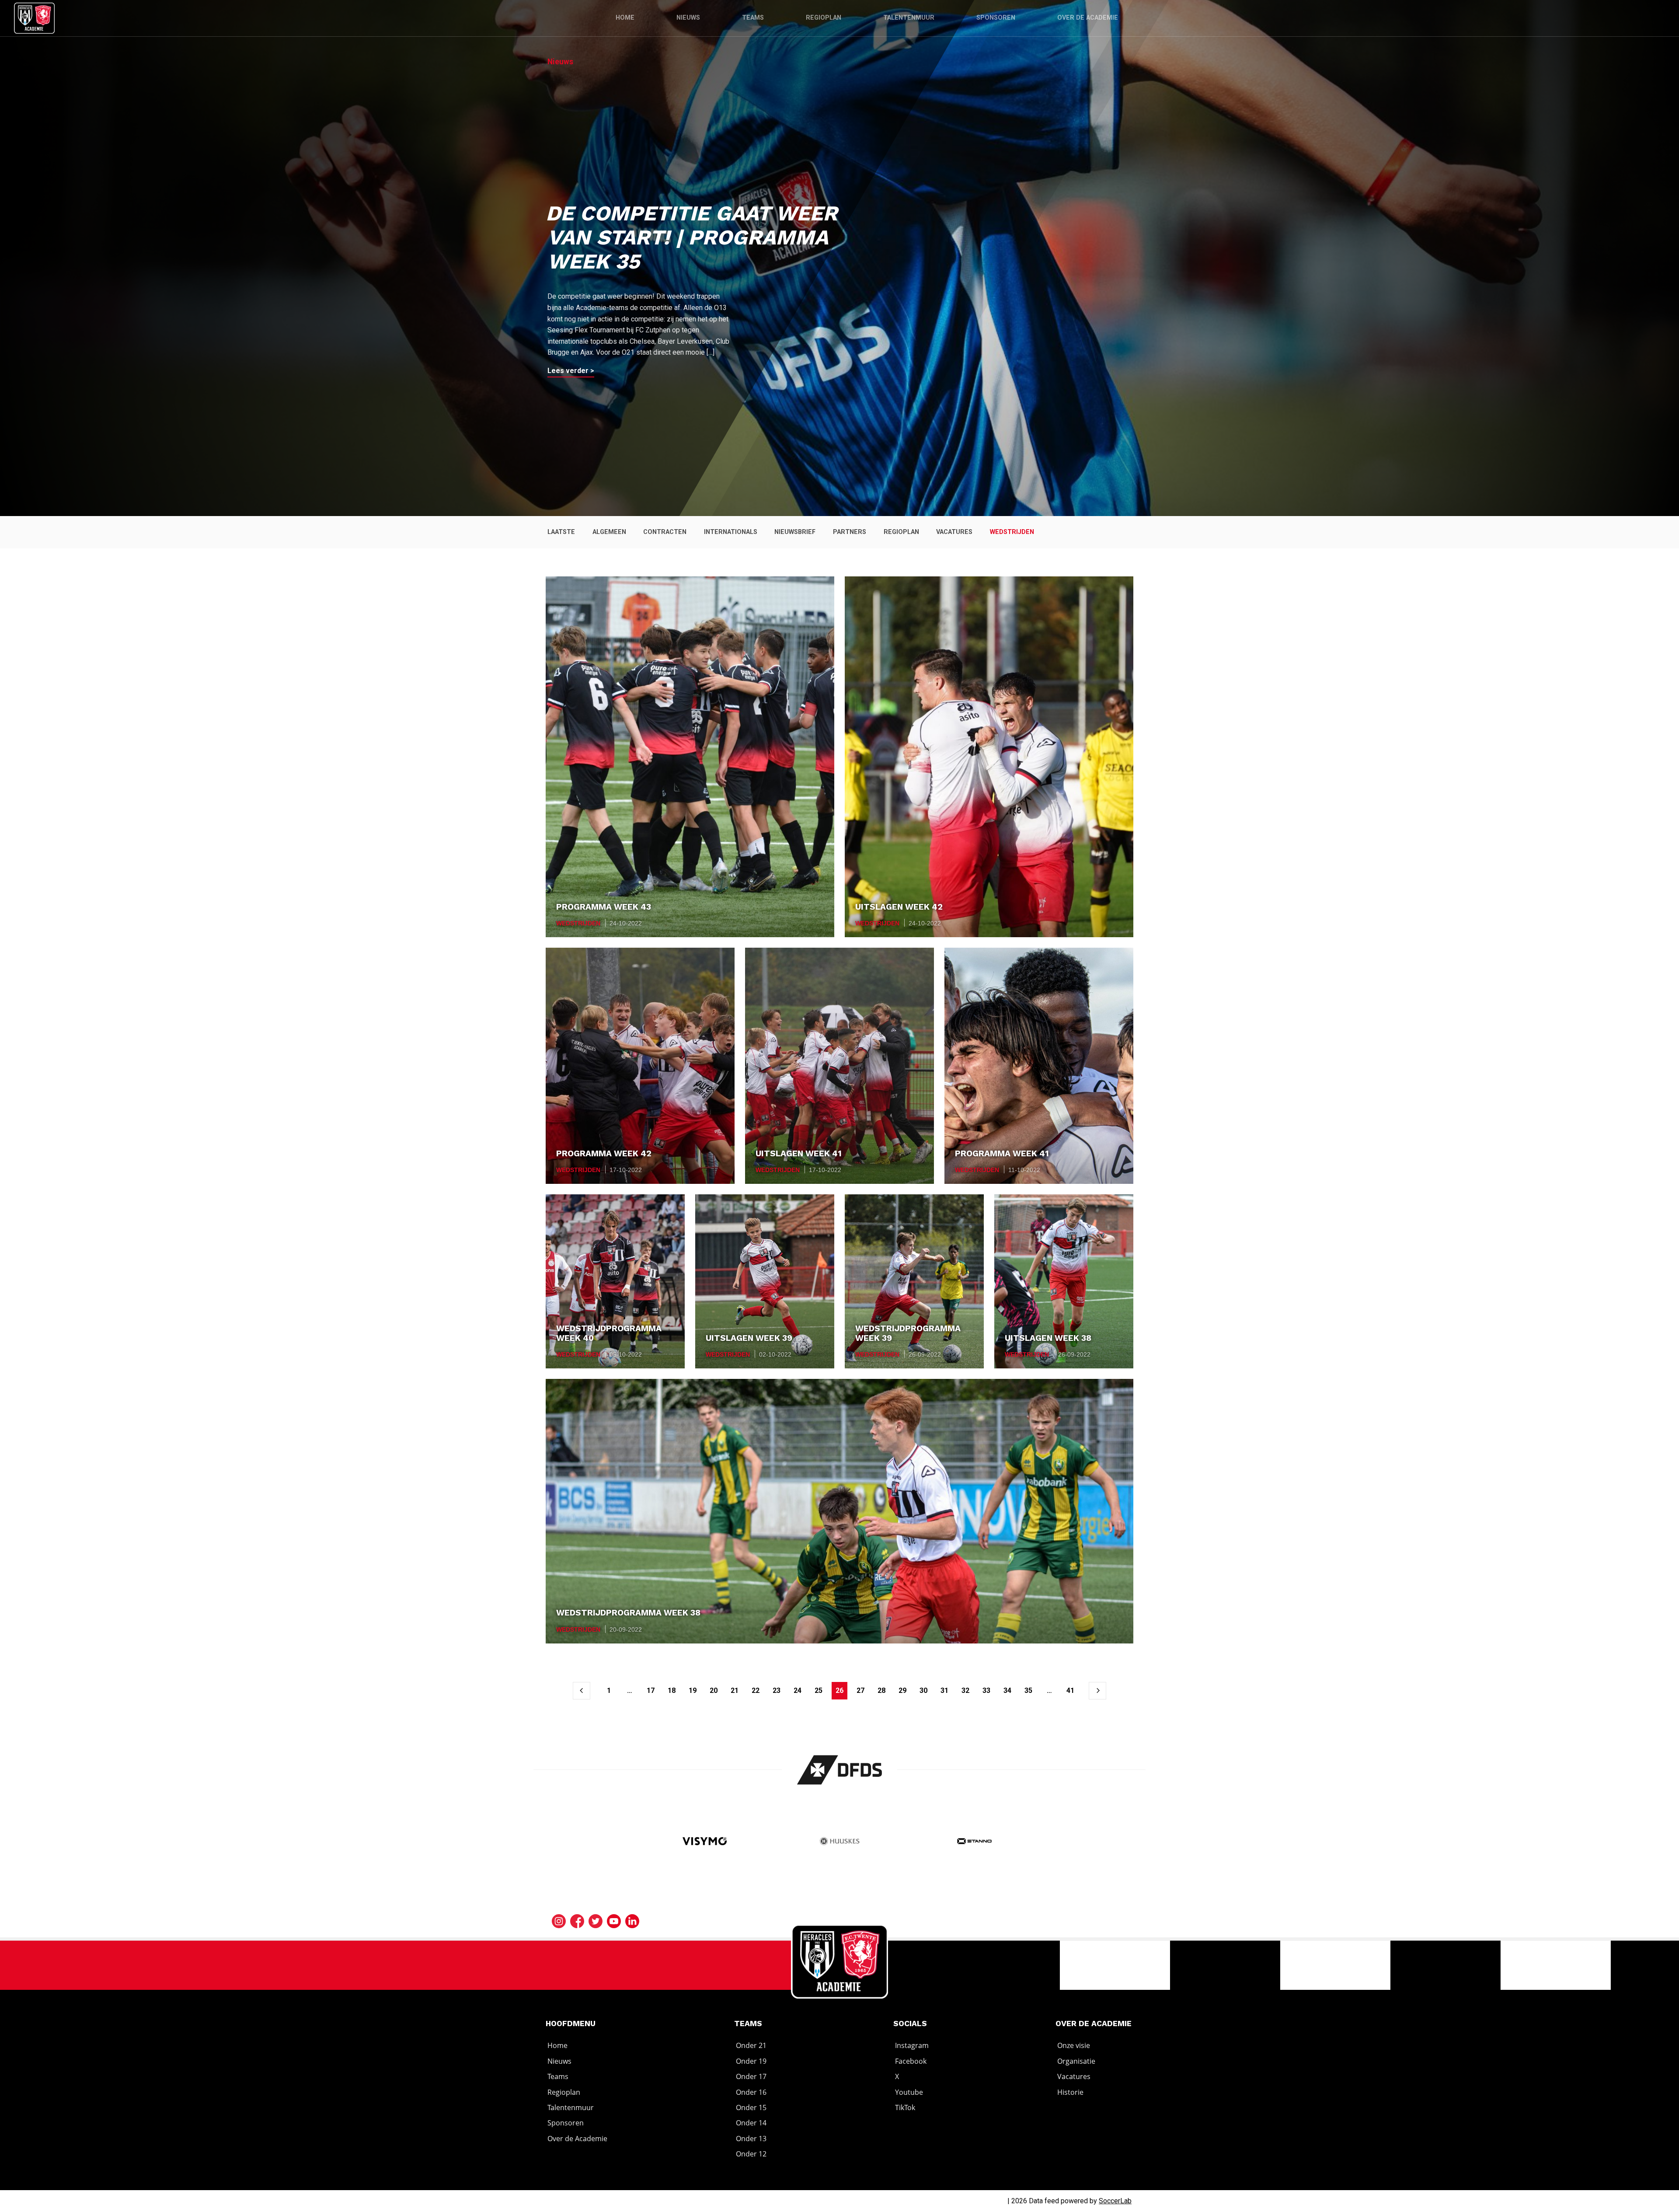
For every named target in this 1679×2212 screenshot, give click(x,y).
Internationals (731, 532)
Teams (753, 18)
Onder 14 (751, 2123)
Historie (1070, 2092)
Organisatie (1076, 2061)
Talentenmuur (909, 18)
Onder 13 (751, 2139)
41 (1070, 1690)
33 (986, 1690)
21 (735, 1690)
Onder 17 (751, 2076)
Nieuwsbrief (795, 532)
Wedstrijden (1012, 532)
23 (777, 1690)
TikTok (905, 2107)
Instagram (912, 2046)
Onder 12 (751, 2154)
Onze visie (1074, 2046)
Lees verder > (571, 371)
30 (923, 1690)
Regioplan (824, 18)
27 (860, 1690)
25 (819, 1690)
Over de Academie (1088, 18)
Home (625, 18)
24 (798, 1690)
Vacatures (954, 532)
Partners (850, 532)
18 (672, 1690)
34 (1007, 1690)
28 (881, 1690)
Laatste (561, 532)
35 (1028, 1690)
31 (944, 1690)
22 (756, 1690)
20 (714, 1690)
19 (693, 1690)
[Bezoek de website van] (840, 1770)
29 (902, 1690)
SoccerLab (1115, 2201)
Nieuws (688, 18)
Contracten (665, 532)
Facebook (911, 2061)
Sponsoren (996, 18)
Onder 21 (751, 2046)
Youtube (909, 2092)
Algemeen (609, 532)
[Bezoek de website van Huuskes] (840, 1842)
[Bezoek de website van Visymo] (705, 1842)
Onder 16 (751, 2092)
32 (965, 1690)
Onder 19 (751, 2061)
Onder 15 (751, 2107)
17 (651, 1690)
